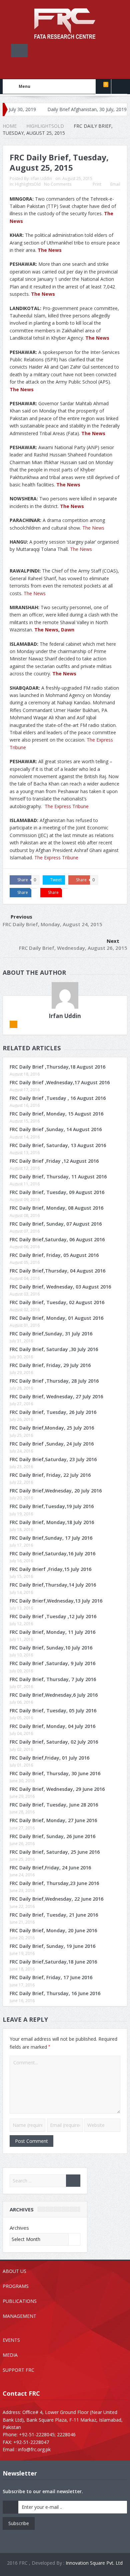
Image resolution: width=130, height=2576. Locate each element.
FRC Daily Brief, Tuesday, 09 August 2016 (57, 1192)
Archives (19, 2228)
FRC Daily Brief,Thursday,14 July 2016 (53, 1585)
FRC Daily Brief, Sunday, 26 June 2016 (52, 1836)
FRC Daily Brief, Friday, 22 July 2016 (50, 1475)
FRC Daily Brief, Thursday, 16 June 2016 (55, 1993)
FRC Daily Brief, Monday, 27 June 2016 (53, 1820)
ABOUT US (14, 2271)
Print (97, 184)
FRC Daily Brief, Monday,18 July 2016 (52, 1522)
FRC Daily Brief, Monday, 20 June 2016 (53, 1930)
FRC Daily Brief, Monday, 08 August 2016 (56, 1208)
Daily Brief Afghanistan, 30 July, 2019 (59, 109)
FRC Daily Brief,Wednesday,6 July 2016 (54, 1695)
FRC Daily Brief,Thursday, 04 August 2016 (57, 1271)
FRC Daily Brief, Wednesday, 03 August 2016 (60, 1287)
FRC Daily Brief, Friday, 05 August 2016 (54, 1255)
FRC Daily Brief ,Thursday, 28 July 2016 (54, 1381)
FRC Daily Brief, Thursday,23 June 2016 (54, 1883)
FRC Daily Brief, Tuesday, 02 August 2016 (57, 1302)
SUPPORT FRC (18, 2370)
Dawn (68, 630)
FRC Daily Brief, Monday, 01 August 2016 (56, 1318)
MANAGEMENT (19, 2316)
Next (113, 941)
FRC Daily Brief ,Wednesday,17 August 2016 (60, 1082)
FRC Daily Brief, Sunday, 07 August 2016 (56, 1224)
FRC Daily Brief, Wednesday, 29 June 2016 (57, 1789)
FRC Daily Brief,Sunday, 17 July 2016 (51, 1538)
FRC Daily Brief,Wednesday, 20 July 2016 (56, 1491)
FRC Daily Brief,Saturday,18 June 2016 (53, 1962)
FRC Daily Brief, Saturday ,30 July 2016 (54, 1349)
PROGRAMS (16, 2286)
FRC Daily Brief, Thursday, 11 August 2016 (58, 1177)
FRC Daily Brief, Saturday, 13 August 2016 (58, 1145)
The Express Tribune (67, 806)
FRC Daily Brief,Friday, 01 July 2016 (49, 1758)
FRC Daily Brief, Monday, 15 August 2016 (56, 1114)
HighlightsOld (28, 184)
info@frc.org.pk (34, 2449)
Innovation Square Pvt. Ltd (94, 2563)
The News (50, 250)
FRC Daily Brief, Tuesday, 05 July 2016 (53, 1711)
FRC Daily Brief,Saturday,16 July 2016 (52, 1553)
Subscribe (19, 2523)
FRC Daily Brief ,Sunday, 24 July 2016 (52, 1444)
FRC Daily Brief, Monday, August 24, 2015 (52, 924)
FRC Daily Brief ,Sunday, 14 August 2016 (56, 1129)
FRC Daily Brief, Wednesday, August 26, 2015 (73, 948)
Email (115, 184)
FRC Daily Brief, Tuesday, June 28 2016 (54, 1805)
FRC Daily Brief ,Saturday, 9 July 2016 (52, 1663)
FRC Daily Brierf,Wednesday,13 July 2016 (56, 1601)
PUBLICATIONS (20, 2301)
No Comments (58, 184)
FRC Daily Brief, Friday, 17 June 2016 (51, 1977)
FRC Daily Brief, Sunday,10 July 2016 (51, 1648)
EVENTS (11, 2340)
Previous (21, 917)
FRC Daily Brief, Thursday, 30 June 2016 (55, 1773)
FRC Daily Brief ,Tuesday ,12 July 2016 (53, 1616)
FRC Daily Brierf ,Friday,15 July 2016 (50, 1569)
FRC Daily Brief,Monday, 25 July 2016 (52, 1428)
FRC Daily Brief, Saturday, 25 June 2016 (55, 1852)
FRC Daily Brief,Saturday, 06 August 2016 (57, 1239)
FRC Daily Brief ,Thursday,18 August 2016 (57, 1067)
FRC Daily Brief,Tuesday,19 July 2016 (52, 1506)
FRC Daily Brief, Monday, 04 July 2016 (52, 1726)
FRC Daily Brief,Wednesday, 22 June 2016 (56, 1899)
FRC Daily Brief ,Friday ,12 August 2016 (54, 1161)
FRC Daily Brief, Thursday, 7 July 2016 (53, 1679)
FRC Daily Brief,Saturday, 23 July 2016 (53, 1459)
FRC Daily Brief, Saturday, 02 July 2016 (54, 1742)
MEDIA (10, 2355)
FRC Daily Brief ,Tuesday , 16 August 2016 (58, 1098)
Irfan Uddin (41, 178)
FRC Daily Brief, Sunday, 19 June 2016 (52, 1946)
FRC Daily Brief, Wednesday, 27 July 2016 (56, 1396)
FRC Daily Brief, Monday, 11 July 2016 (52, 1632)
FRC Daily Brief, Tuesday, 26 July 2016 (53, 1412)
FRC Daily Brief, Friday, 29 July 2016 (50, 1365)
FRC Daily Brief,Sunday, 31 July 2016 (51, 1334)
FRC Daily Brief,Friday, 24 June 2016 (50, 1868)
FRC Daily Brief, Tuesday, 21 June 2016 (54, 1915)
